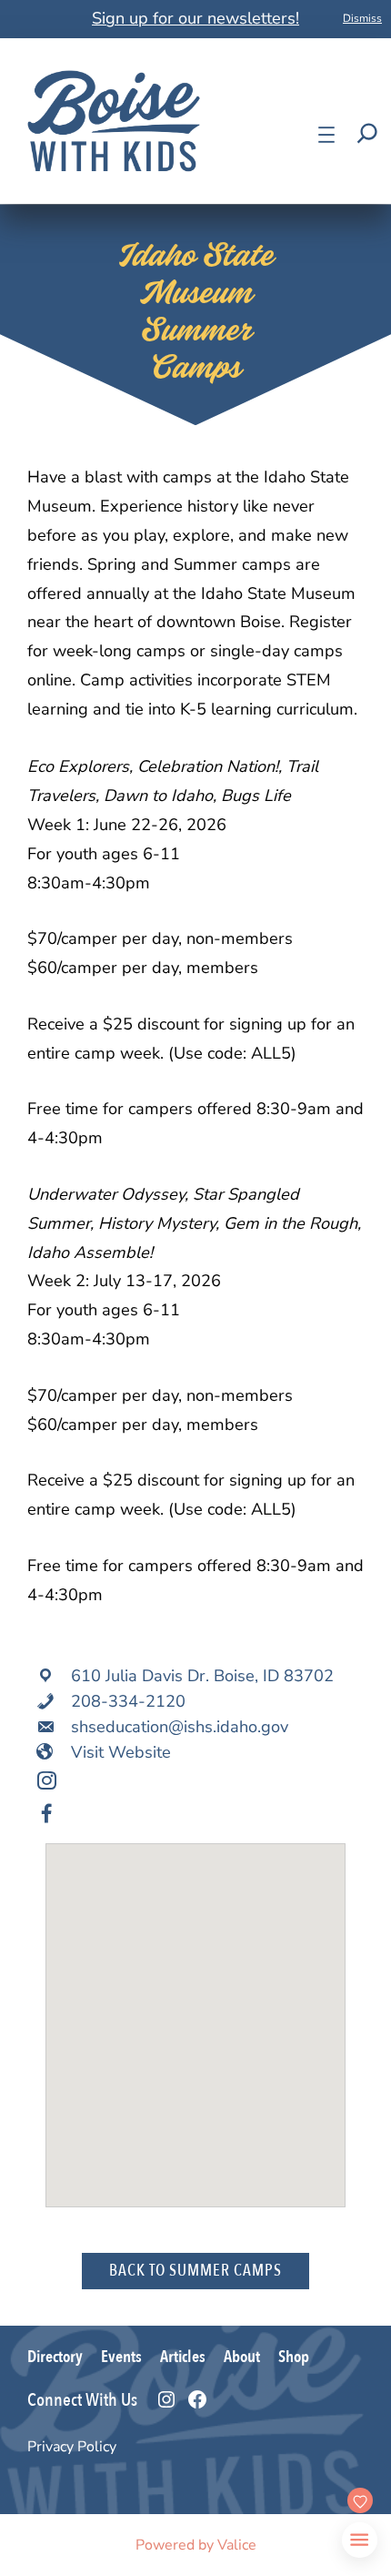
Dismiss (362, 18)
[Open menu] (326, 135)
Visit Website (121, 1752)
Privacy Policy (72, 2447)
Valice (237, 2545)
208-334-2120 (128, 1701)
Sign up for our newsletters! (195, 18)
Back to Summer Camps (195, 2271)
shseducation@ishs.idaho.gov (180, 1727)
